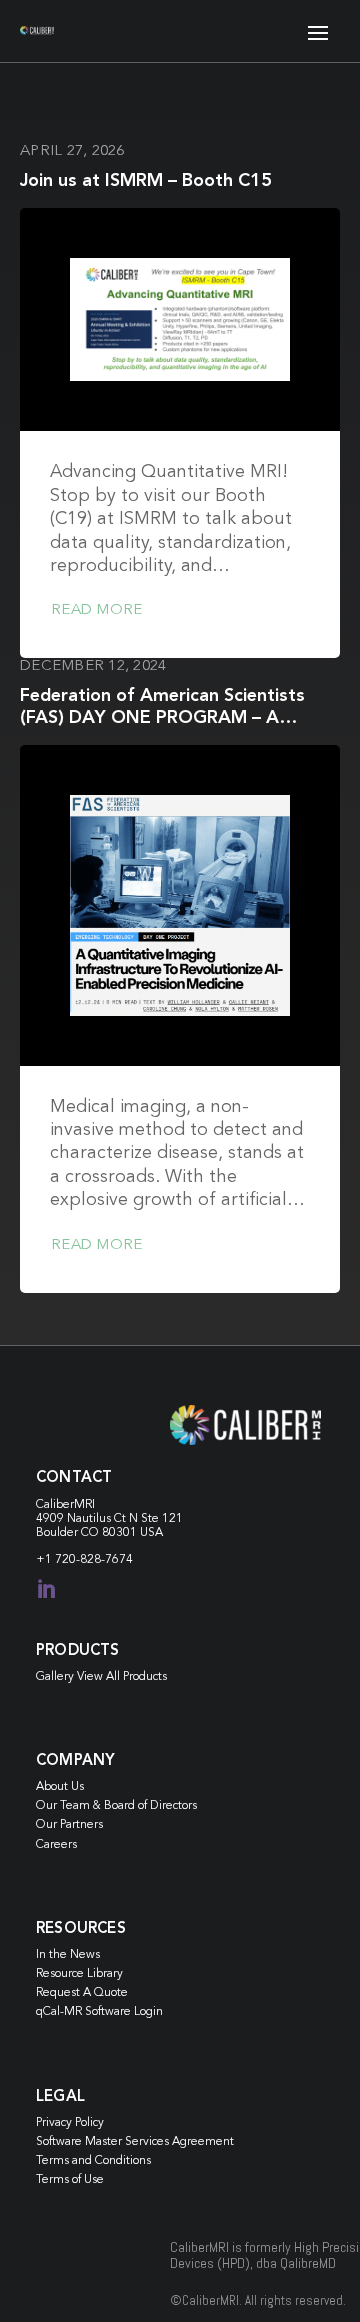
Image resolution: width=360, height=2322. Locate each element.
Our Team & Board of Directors (116, 1806)
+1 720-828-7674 (84, 1560)
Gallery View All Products (101, 1677)
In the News (68, 1955)
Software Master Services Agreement (135, 2142)
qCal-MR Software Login (99, 2012)
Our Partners (69, 1825)
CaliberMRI (65, 1505)
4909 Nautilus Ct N (88, 1519)
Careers (56, 1845)
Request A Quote (82, 1993)
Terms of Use (70, 2180)
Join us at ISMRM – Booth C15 (146, 181)
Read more (96, 610)
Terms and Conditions (93, 2161)
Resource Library (79, 1974)
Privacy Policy (70, 2123)
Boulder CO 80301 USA (99, 1533)
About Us (60, 1787)
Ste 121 (162, 1519)
